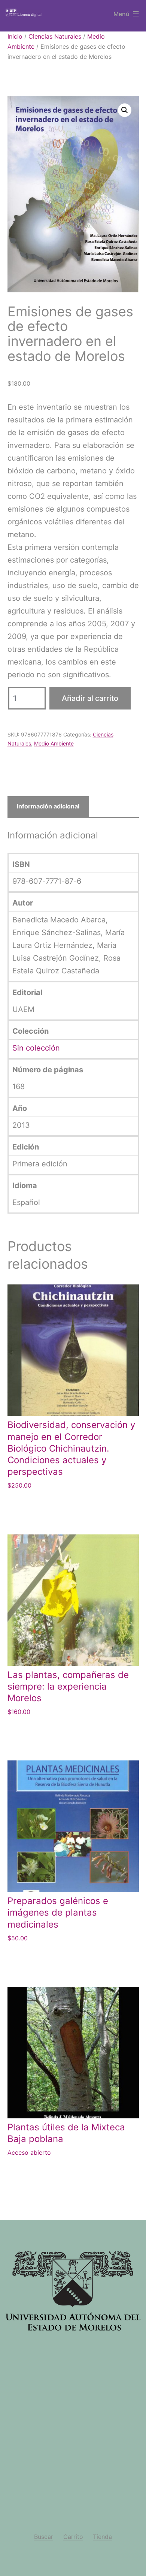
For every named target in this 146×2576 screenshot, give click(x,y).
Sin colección (36, 1048)
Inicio (15, 36)
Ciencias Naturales (55, 36)
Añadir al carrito (90, 698)
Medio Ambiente (54, 743)
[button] (125, 110)
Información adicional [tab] (48, 806)
